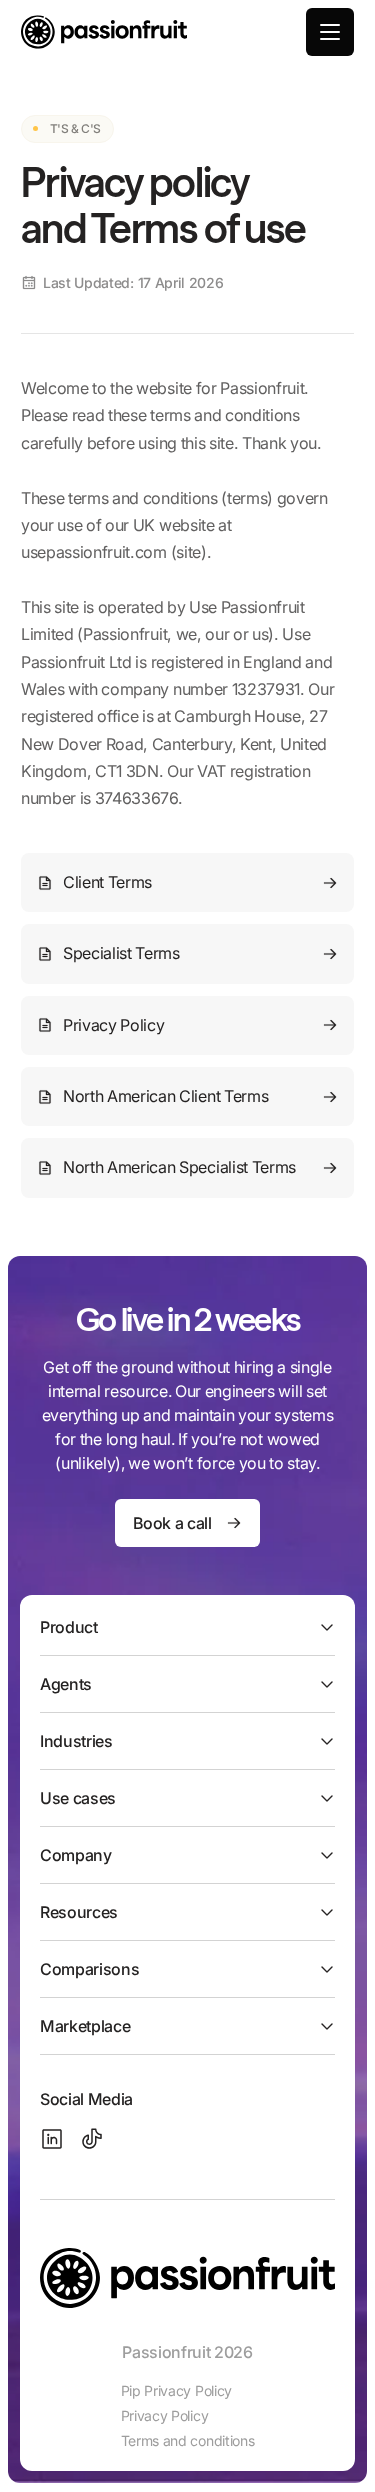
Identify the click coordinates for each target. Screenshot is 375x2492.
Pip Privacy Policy (176, 2390)
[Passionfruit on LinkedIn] (52, 2139)
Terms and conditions (188, 2440)
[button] (330, 32)
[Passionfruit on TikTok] (92, 2139)
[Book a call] (187, 1523)
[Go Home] (104, 32)
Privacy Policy (165, 2415)
